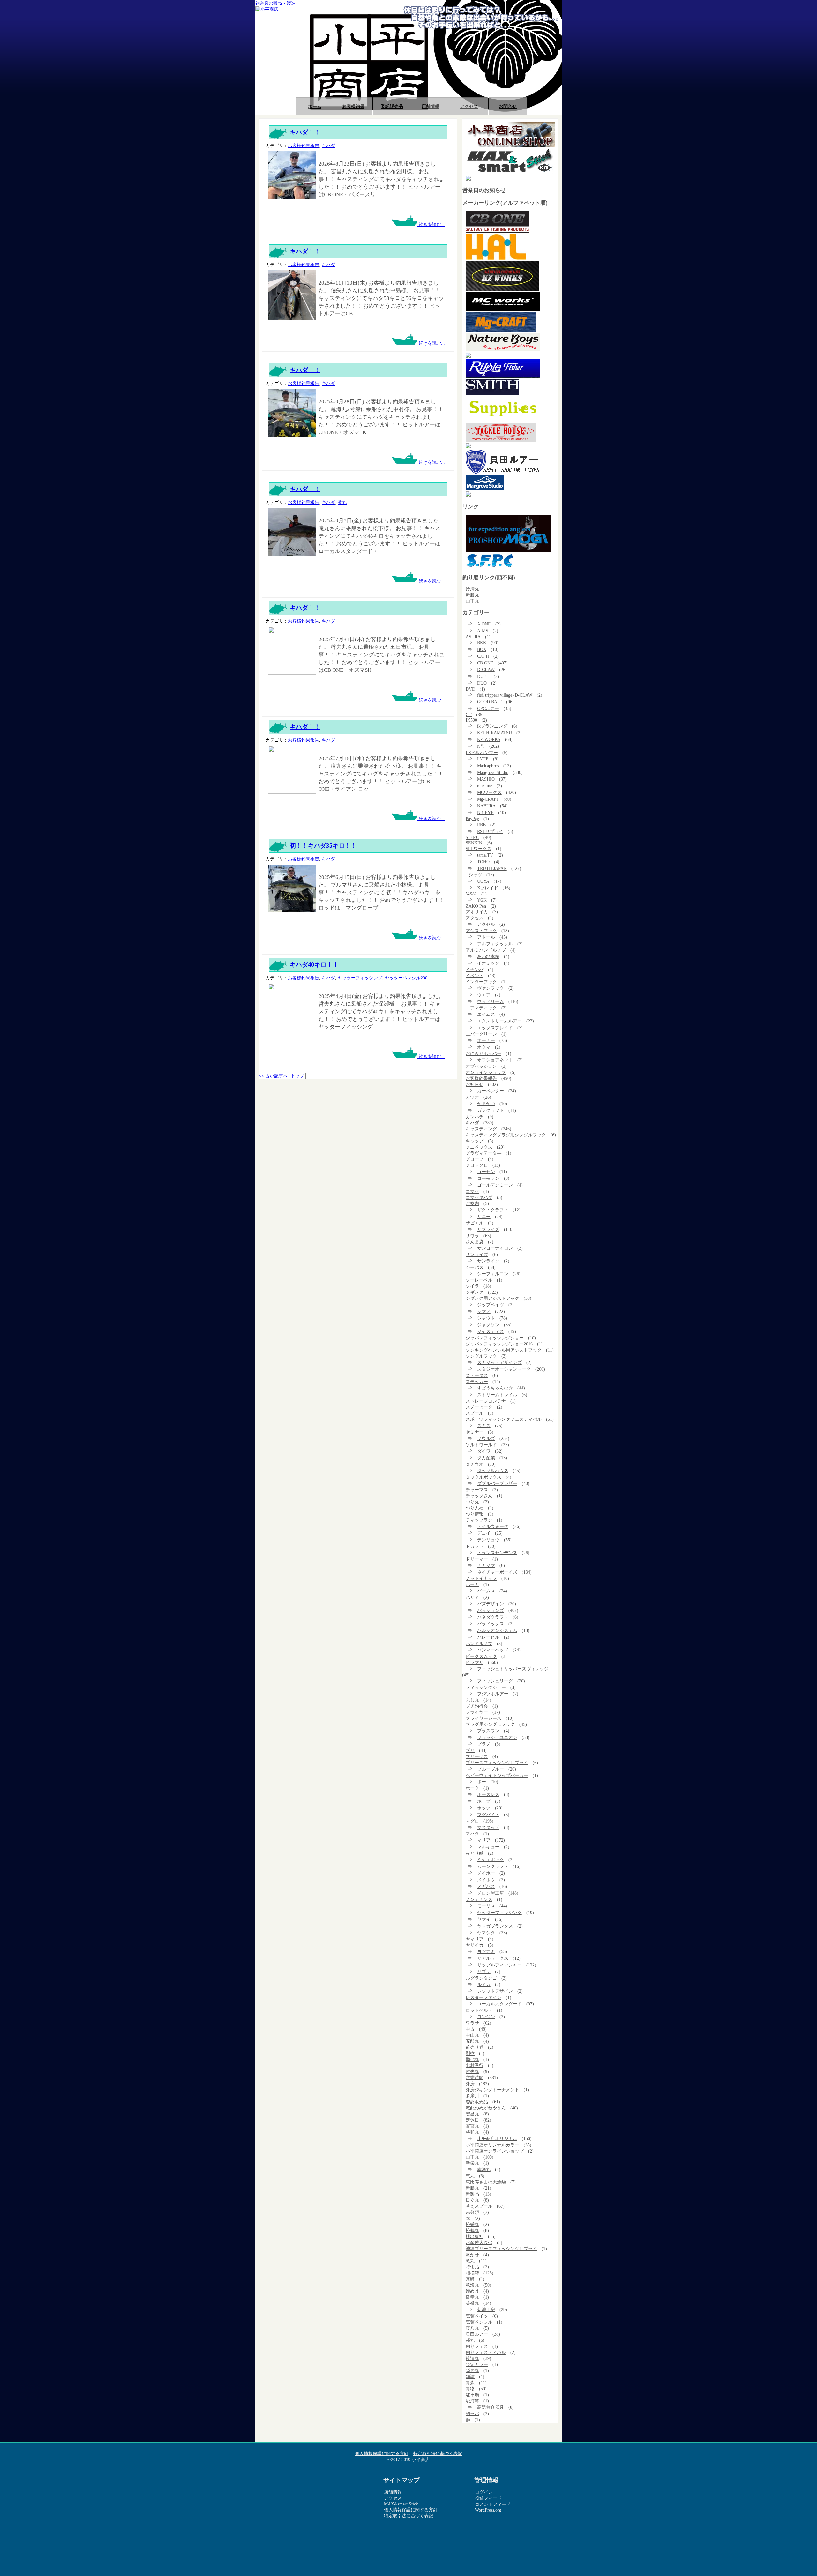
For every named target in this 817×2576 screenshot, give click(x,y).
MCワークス (489, 792)
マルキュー (488, 1847)
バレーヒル (488, 1637)
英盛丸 (472, 2303)
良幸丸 (472, 2297)
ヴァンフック (491, 988)
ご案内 (472, 1203)
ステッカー (477, 1382)
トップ (297, 1076)
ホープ (484, 1801)
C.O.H (483, 656)
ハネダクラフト (493, 1617)
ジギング (475, 1292)
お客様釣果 (353, 106)
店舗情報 (431, 106)
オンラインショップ (486, 1072)
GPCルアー (488, 708)
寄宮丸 (472, 2126)
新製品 (472, 2194)
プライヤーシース (483, 1718)
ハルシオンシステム (497, 1630)
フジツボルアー (493, 1694)
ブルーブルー (491, 1769)
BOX (482, 649)
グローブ (475, 1159)
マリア (484, 1840)
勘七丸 (472, 2059)
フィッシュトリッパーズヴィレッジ (513, 1669)
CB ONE (485, 663)
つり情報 (475, 1514)
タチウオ (475, 1464)
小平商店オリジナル (497, 2138)
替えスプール (479, 2206)
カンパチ (475, 1117)
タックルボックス (483, 1477)
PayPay (472, 819)
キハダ (328, 146)
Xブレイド (488, 888)
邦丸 (470, 2340)
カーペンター (491, 1091)
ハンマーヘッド (493, 1650)
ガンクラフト (491, 1110)
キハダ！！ (305, 132)
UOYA (483, 881)
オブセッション (481, 1066)
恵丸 (470, 2176)
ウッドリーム (491, 1001)
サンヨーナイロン (495, 1248)
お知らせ (475, 1084)
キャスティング (481, 1129)
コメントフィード (493, 2504)
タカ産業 (486, 1458)
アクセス (469, 106)
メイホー (486, 1873)
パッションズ (491, 1610)
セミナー (475, 1432)
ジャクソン (488, 1325)
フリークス (477, 1756)
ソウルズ (486, 1438)
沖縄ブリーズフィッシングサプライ (501, 2249)
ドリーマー (477, 1559)
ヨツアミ (486, 1951)
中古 (470, 2029)
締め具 (472, 2291)
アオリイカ (477, 912)
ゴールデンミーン (495, 1185)
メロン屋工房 (491, 1893)
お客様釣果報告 (304, 146)
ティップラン (479, 1520)
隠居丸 (472, 2370)
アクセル (486, 924)
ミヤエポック (491, 1860)
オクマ (484, 1047)
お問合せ (508, 106)
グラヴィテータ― (483, 1153)
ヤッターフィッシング (360, 978)
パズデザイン (491, 1604)
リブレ (484, 1972)
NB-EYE (485, 812)
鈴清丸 (472, 589)
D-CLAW (486, 670)
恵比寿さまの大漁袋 (486, 2182)
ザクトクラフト (493, 1210)
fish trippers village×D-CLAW (505, 695)
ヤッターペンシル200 (406, 978)
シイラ (472, 1286)
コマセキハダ (479, 1197)
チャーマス (477, 1490)
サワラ (472, 1236)
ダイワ (484, 1451)
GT (469, 715)
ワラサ (472, 2023)
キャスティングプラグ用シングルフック (506, 1135)
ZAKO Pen (476, 906)
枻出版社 (475, 2236)
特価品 (472, 2267)
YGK (482, 900)
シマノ (484, 1311)
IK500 (471, 720)
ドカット (475, 1546)
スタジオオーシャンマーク (504, 1369)
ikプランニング (492, 726)
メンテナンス (479, 1899)
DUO (482, 683)
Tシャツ (474, 875)
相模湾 (472, 2273)
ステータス (477, 1375)
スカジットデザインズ (499, 1362)
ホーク (472, 1788)
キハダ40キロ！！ (314, 965)
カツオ (472, 1097)
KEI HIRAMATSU (495, 733)
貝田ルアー (477, 2334)
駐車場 (472, 2395)
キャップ (475, 1141)
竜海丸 (472, 2285)
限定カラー (477, 2364)
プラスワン (488, 1731)
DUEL (483, 676)
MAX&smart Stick (401, 2504)
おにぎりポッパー (483, 1053)
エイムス (486, 1014)
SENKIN (474, 843)
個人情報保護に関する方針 (382, 2453)
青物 (470, 2389)
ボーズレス (488, 1794)
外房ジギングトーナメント (492, 2090)
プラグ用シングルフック (490, 1724)
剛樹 (470, 2053)
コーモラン (488, 1178)
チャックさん (479, 1496)
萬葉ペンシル (479, 2322)
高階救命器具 (491, 2407)
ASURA (473, 637)
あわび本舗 (488, 956)
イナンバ (475, 970)
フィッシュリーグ (495, 1681)
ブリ (470, 1750)
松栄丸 (472, 2224)
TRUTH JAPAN (492, 868)
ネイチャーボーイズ (497, 1572)
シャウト (486, 1318)
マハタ (472, 1834)
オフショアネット (495, 1060)
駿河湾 (472, 2401)
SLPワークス (479, 849)
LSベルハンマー (482, 753)
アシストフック (481, 931)
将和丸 (472, 2132)
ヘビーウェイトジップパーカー (497, 1775)
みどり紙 (475, 1853)
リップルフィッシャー (499, 1965)
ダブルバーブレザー (497, 1483)
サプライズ (488, 1229)
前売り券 (475, 2047)
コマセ (472, 1191)
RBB (481, 825)
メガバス (486, 1886)
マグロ (472, 1821)
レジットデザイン (495, 1991)
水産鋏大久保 (479, 2243)
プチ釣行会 (477, 1706)
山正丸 (472, 601)
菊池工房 (486, 2310)
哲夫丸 (472, 2071)
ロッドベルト (479, 2010)
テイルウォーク (493, 1526)
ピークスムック (481, 1656)
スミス (484, 1426)
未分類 (472, 2212)
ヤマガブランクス (495, 1926)
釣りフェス (477, 2346)
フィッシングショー (486, 1687)
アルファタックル (495, 944)
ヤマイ (484, 1919)
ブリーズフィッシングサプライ (497, 1763)
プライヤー (477, 1712)
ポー (482, 1782)
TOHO (483, 862)
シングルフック (481, 1356)
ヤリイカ (475, 1945)
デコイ (484, 1533)
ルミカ (484, 1984)
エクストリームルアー (499, 1021)
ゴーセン (486, 1172)
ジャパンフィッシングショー (495, 1338)
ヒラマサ (475, 1662)
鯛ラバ (472, 2414)
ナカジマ (486, 1565)
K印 (481, 746)
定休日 (472, 2120)
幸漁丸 (484, 2169)
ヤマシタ (486, 1933)
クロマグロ (477, 1165)
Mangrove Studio (493, 772)
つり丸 (472, 1502)
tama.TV (485, 855)
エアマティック (481, 1008)
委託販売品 (392, 106)
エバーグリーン (481, 1034)
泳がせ (472, 2255)
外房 (470, 2084)
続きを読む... (431, 224)
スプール (475, 1413)
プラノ (484, 1744)
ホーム (315, 106)
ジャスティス (491, 1331)
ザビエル (475, 1223)
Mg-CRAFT (488, 799)
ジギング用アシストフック (492, 1298)
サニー (484, 1217)
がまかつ (486, 1104)
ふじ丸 (472, 1700)
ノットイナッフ (481, 1578)
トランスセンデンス (497, 1553)
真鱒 (470, 2279)
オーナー (486, 1040)
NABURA (486, 806)
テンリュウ (488, 1540)
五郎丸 (472, 2041)
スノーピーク (479, 1407)
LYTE (483, 759)
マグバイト (488, 1815)
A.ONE (484, 624)
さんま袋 (475, 1242)
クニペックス (479, 1147)
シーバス (475, 1267)
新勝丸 (472, 595)
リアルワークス (493, 1958)
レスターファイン (483, 1997)
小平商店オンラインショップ (495, 2151)
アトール (486, 937)
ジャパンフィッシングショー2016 (499, 1344)
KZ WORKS (489, 739)
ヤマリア (475, 1939)
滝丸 (342, 502)
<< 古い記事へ (273, 1076)
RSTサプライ (490, 831)
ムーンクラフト (493, 1866)
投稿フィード (488, 2498)
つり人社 (475, 1508)
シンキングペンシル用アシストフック (504, 1350)
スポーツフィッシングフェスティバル (504, 1419)
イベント (475, 976)
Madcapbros (488, 766)
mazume (485, 786)
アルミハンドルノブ (486, 950)
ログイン (484, 2492)
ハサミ (472, 1597)
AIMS (483, 631)
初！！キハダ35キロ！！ (323, 846)
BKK (482, 643)
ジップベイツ (491, 1305)
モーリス (486, 1906)
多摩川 (472, 2096)
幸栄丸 (472, 2163)
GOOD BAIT (489, 702)
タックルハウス (493, 1471)
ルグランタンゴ (481, 1978)
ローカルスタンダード (499, 2004)
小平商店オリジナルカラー (492, 2145)
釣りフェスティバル (486, 2352)
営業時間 (475, 2078)
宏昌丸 (472, 2114)
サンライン (488, 1261)
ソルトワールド (481, 1445)
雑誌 (470, 2377)
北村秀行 (475, 2065)
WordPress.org (488, 2510)
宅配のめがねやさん (486, 2108)
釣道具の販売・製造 (275, 3)
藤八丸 (472, 2328)
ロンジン (486, 2017)
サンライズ (477, 1254)
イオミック (488, 963)
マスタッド (488, 1827)
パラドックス (491, 1624)
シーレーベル (479, 1280)
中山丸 (472, 2035)
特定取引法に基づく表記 (438, 2453)
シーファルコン (493, 1274)
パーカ (472, 1584)
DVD (470, 689)
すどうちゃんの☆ (495, 1388)
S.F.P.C (472, 837)
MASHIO (486, 779)
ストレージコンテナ (486, 1401)
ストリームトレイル (497, 1395)
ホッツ (484, 1808)
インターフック (481, 982)
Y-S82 (471, 894)
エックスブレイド (495, 1028)
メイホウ (486, 1880)
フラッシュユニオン (497, 1737)
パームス (486, 1591)
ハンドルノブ (479, 1644)
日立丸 (472, 2200)
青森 (470, 2383)
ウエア (484, 995)
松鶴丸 (472, 2230)
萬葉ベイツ (477, 2316)
